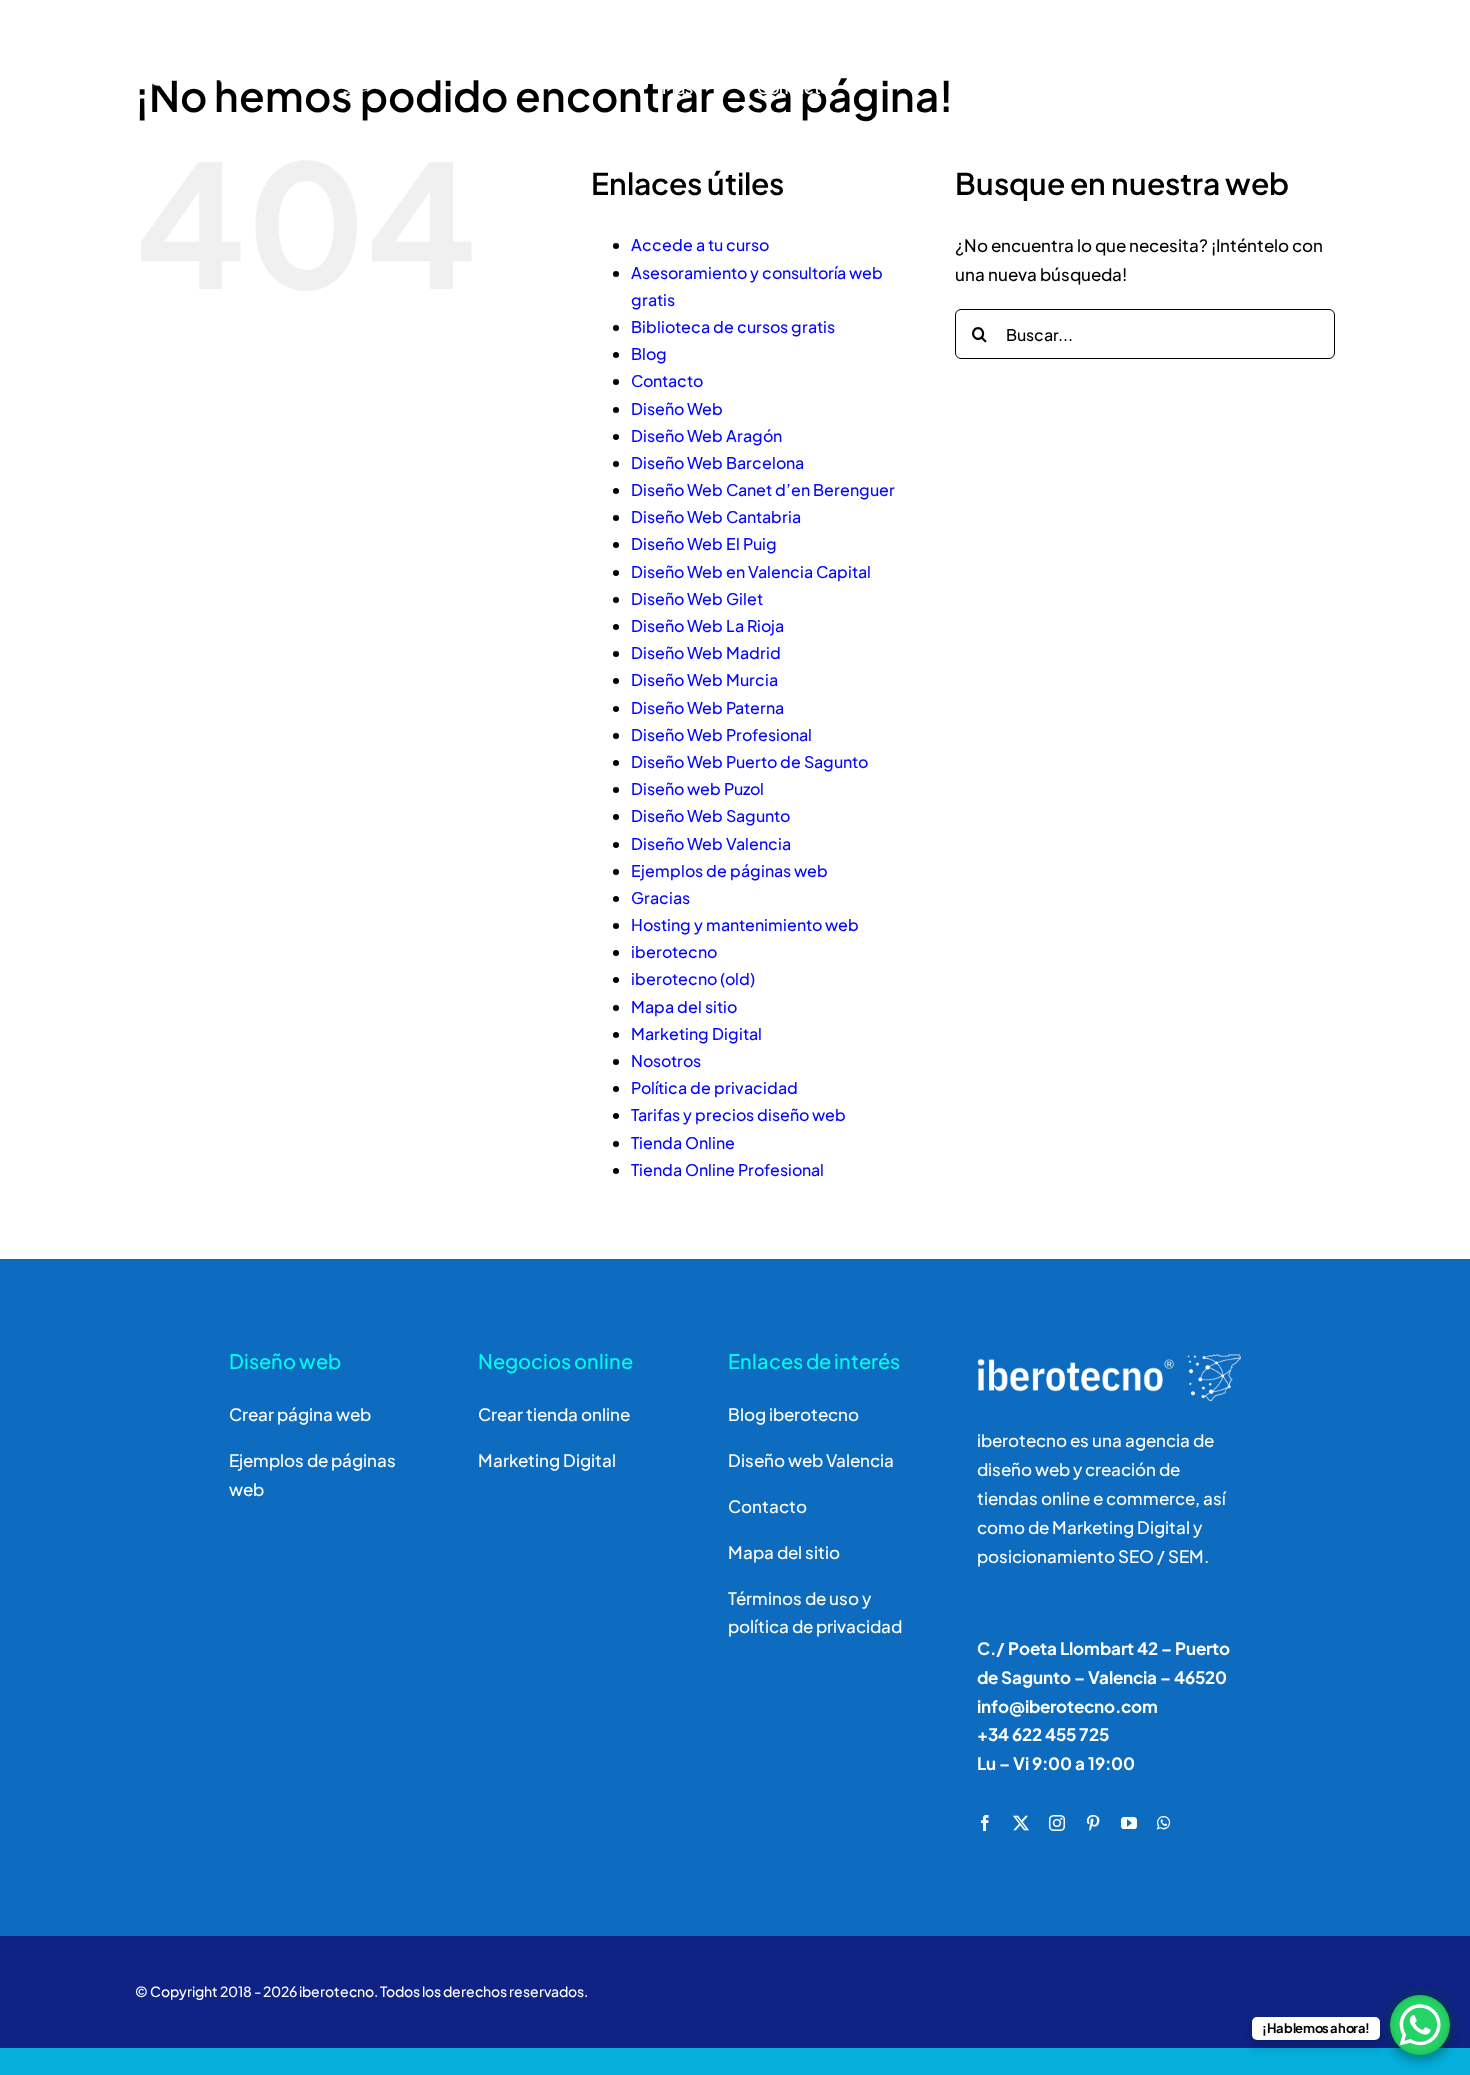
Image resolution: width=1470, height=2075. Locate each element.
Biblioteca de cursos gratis (733, 326)
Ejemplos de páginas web (729, 870)
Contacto (667, 380)
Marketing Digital (696, 1033)
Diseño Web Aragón (706, 435)
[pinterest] (1093, 1823)
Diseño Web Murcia (704, 679)
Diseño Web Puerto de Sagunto (749, 761)
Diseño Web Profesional (721, 734)
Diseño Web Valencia (711, 843)
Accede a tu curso (700, 244)
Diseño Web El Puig (704, 543)
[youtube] (1129, 1823)
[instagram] (1057, 1823)
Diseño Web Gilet (697, 598)
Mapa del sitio (684, 1006)
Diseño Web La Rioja (707, 625)
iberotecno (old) (693, 978)
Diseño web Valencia (811, 1460)
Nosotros (666, 1060)
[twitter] (1021, 1823)
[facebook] (985, 1823)
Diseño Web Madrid (706, 652)
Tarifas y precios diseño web (738, 1114)
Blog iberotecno (793, 1414)
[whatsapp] (1164, 1823)
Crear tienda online (554, 1414)
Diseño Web (677, 408)
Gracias (660, 897)
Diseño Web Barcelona (717, 462)
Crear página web (300, 1414)
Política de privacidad (714, 1087)
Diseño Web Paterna (707, 707)
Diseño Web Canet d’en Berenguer (763, 489)
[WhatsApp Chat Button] (1420, 2025)
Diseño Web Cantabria (716, 516)
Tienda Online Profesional (727, 1169)
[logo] (226, 34)
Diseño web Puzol (697, 788)
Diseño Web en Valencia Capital (751, 571)
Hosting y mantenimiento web (745, 924)
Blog (649, 353)
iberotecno (674, 951)
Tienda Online (683, 1142)
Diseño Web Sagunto (710, 815)
